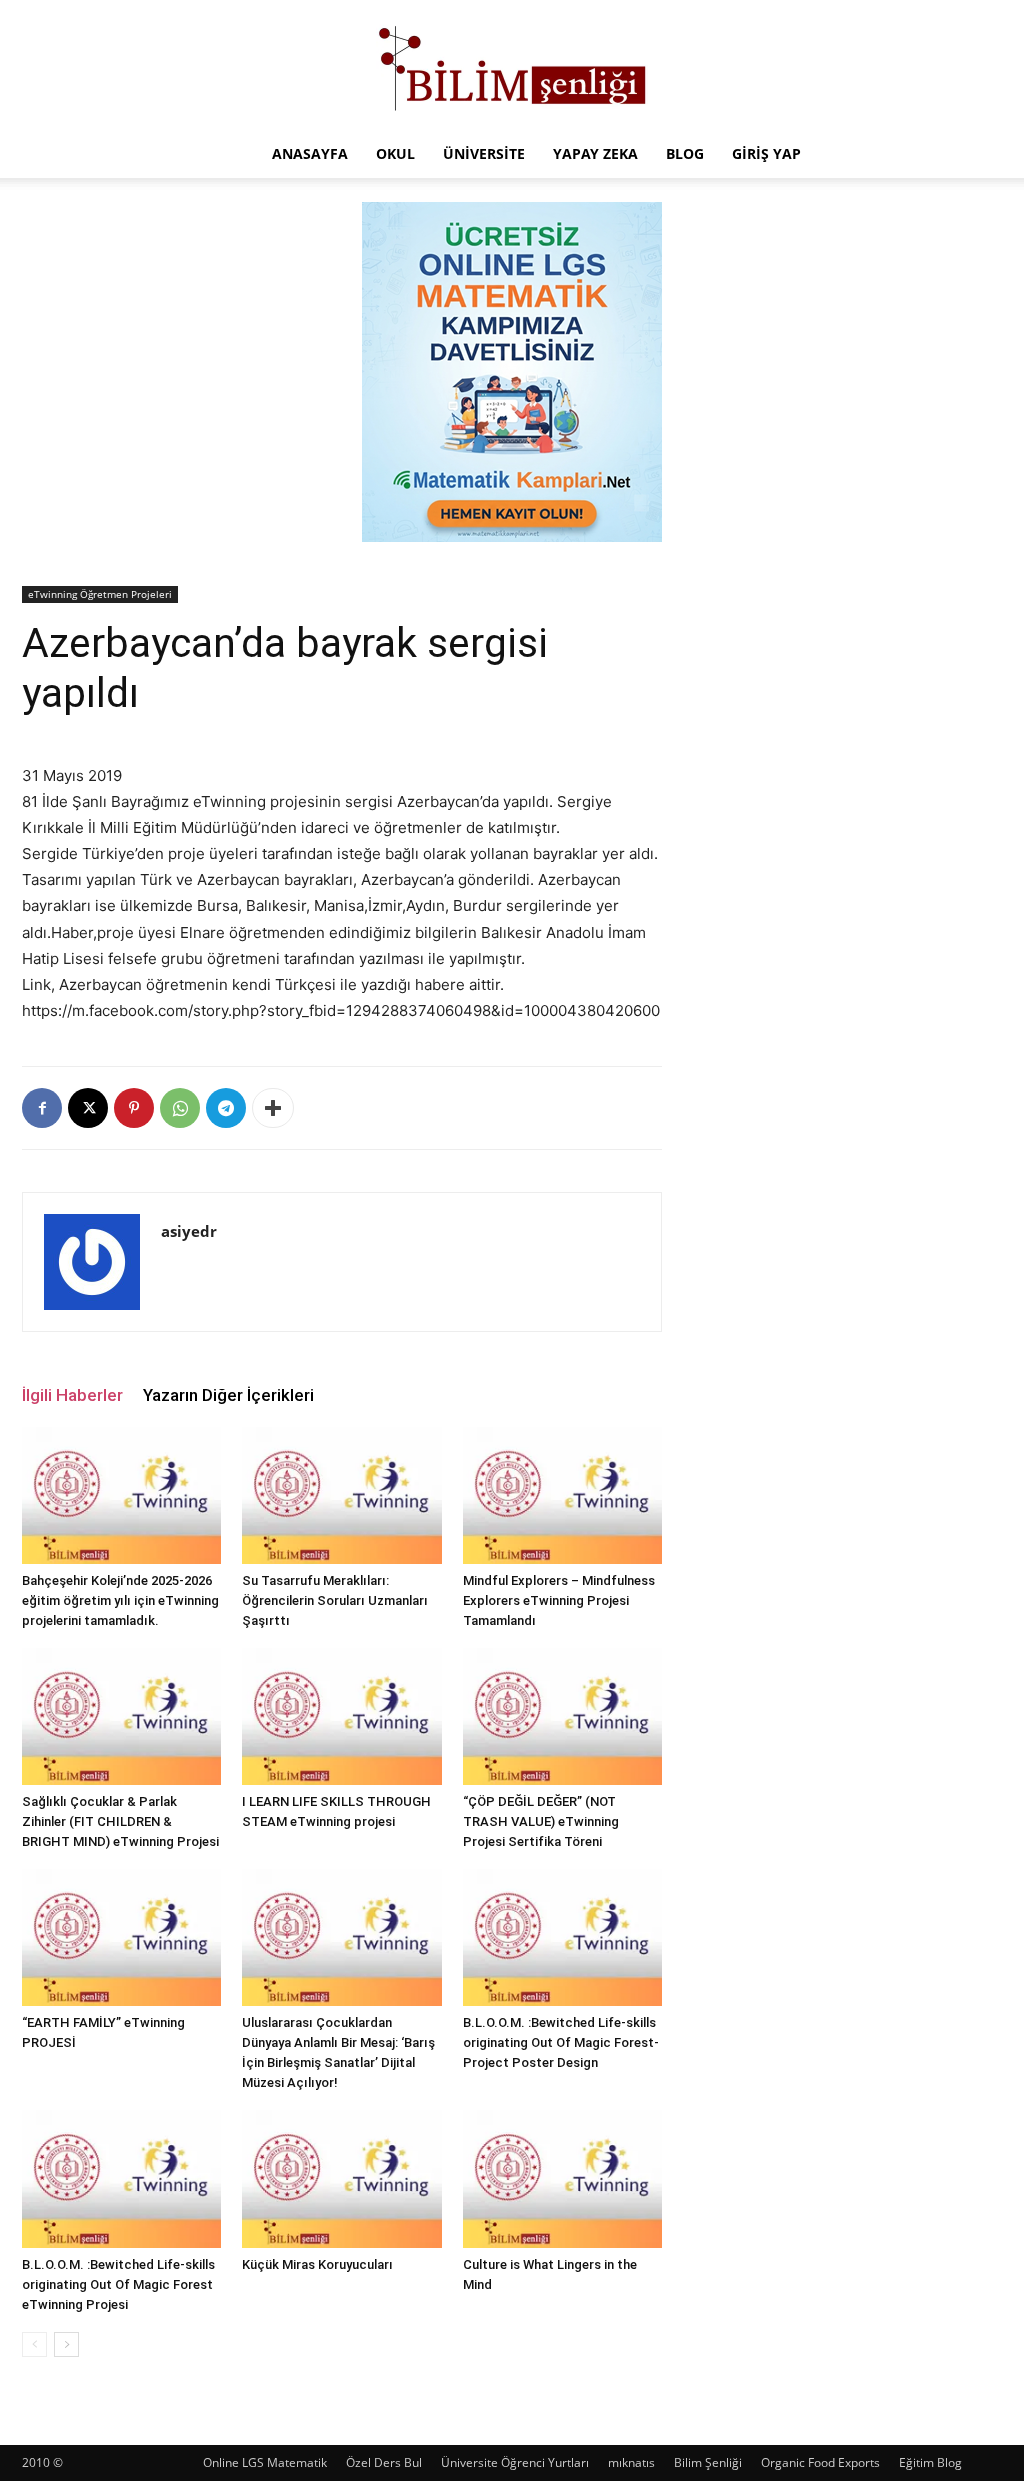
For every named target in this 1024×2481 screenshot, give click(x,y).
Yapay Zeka (595, 153)
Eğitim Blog (930, 2462)
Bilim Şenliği (708, 2462)
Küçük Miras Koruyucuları (317, 2264)
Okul (395, 153)
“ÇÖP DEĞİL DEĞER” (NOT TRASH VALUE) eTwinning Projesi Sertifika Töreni (541, 1821)
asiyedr (189, 1231)
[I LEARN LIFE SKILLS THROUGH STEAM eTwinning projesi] (341, 1716)
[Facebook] (42, 1108)
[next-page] (66, 2344)
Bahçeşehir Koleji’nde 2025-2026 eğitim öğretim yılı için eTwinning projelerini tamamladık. (120, 1600)
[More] (273, 1108)
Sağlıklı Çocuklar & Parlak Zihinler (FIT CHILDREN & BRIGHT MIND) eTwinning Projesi (120, 1821)
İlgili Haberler (72, 1395)
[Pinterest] (134, 1108)
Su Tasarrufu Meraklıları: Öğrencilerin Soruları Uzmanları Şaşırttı (335, 1600)
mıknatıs (631, 2462)
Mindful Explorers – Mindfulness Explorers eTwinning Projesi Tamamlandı (559, 1600)
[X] (88, 1108)
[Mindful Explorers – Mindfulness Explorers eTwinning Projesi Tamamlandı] (562, 1495)
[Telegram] (226, 1108)
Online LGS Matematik (265, 2462)
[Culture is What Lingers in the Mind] (562, 2178)
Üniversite (484, 153)
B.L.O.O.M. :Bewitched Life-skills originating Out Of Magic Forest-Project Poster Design (561, 2042)
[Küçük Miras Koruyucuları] (341, 2178)
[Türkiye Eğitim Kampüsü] (512, 66)
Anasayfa (310, 153)
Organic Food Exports (820, 2462)
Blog (685, 153)
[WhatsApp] (180, 1108)
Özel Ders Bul (384, 2462)
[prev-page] (34, 2344)
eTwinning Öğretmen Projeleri (100, 594)
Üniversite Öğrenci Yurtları (515, 2462)
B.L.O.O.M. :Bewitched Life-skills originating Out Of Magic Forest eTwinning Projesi (118, 2284)
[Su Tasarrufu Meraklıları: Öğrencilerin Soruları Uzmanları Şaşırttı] (341, 1495)
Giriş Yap (766, 153)
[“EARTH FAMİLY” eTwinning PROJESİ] (121, 1937)
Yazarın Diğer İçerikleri (228, 1395)
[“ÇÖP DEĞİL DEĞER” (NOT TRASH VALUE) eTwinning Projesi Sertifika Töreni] (562, 1716)
